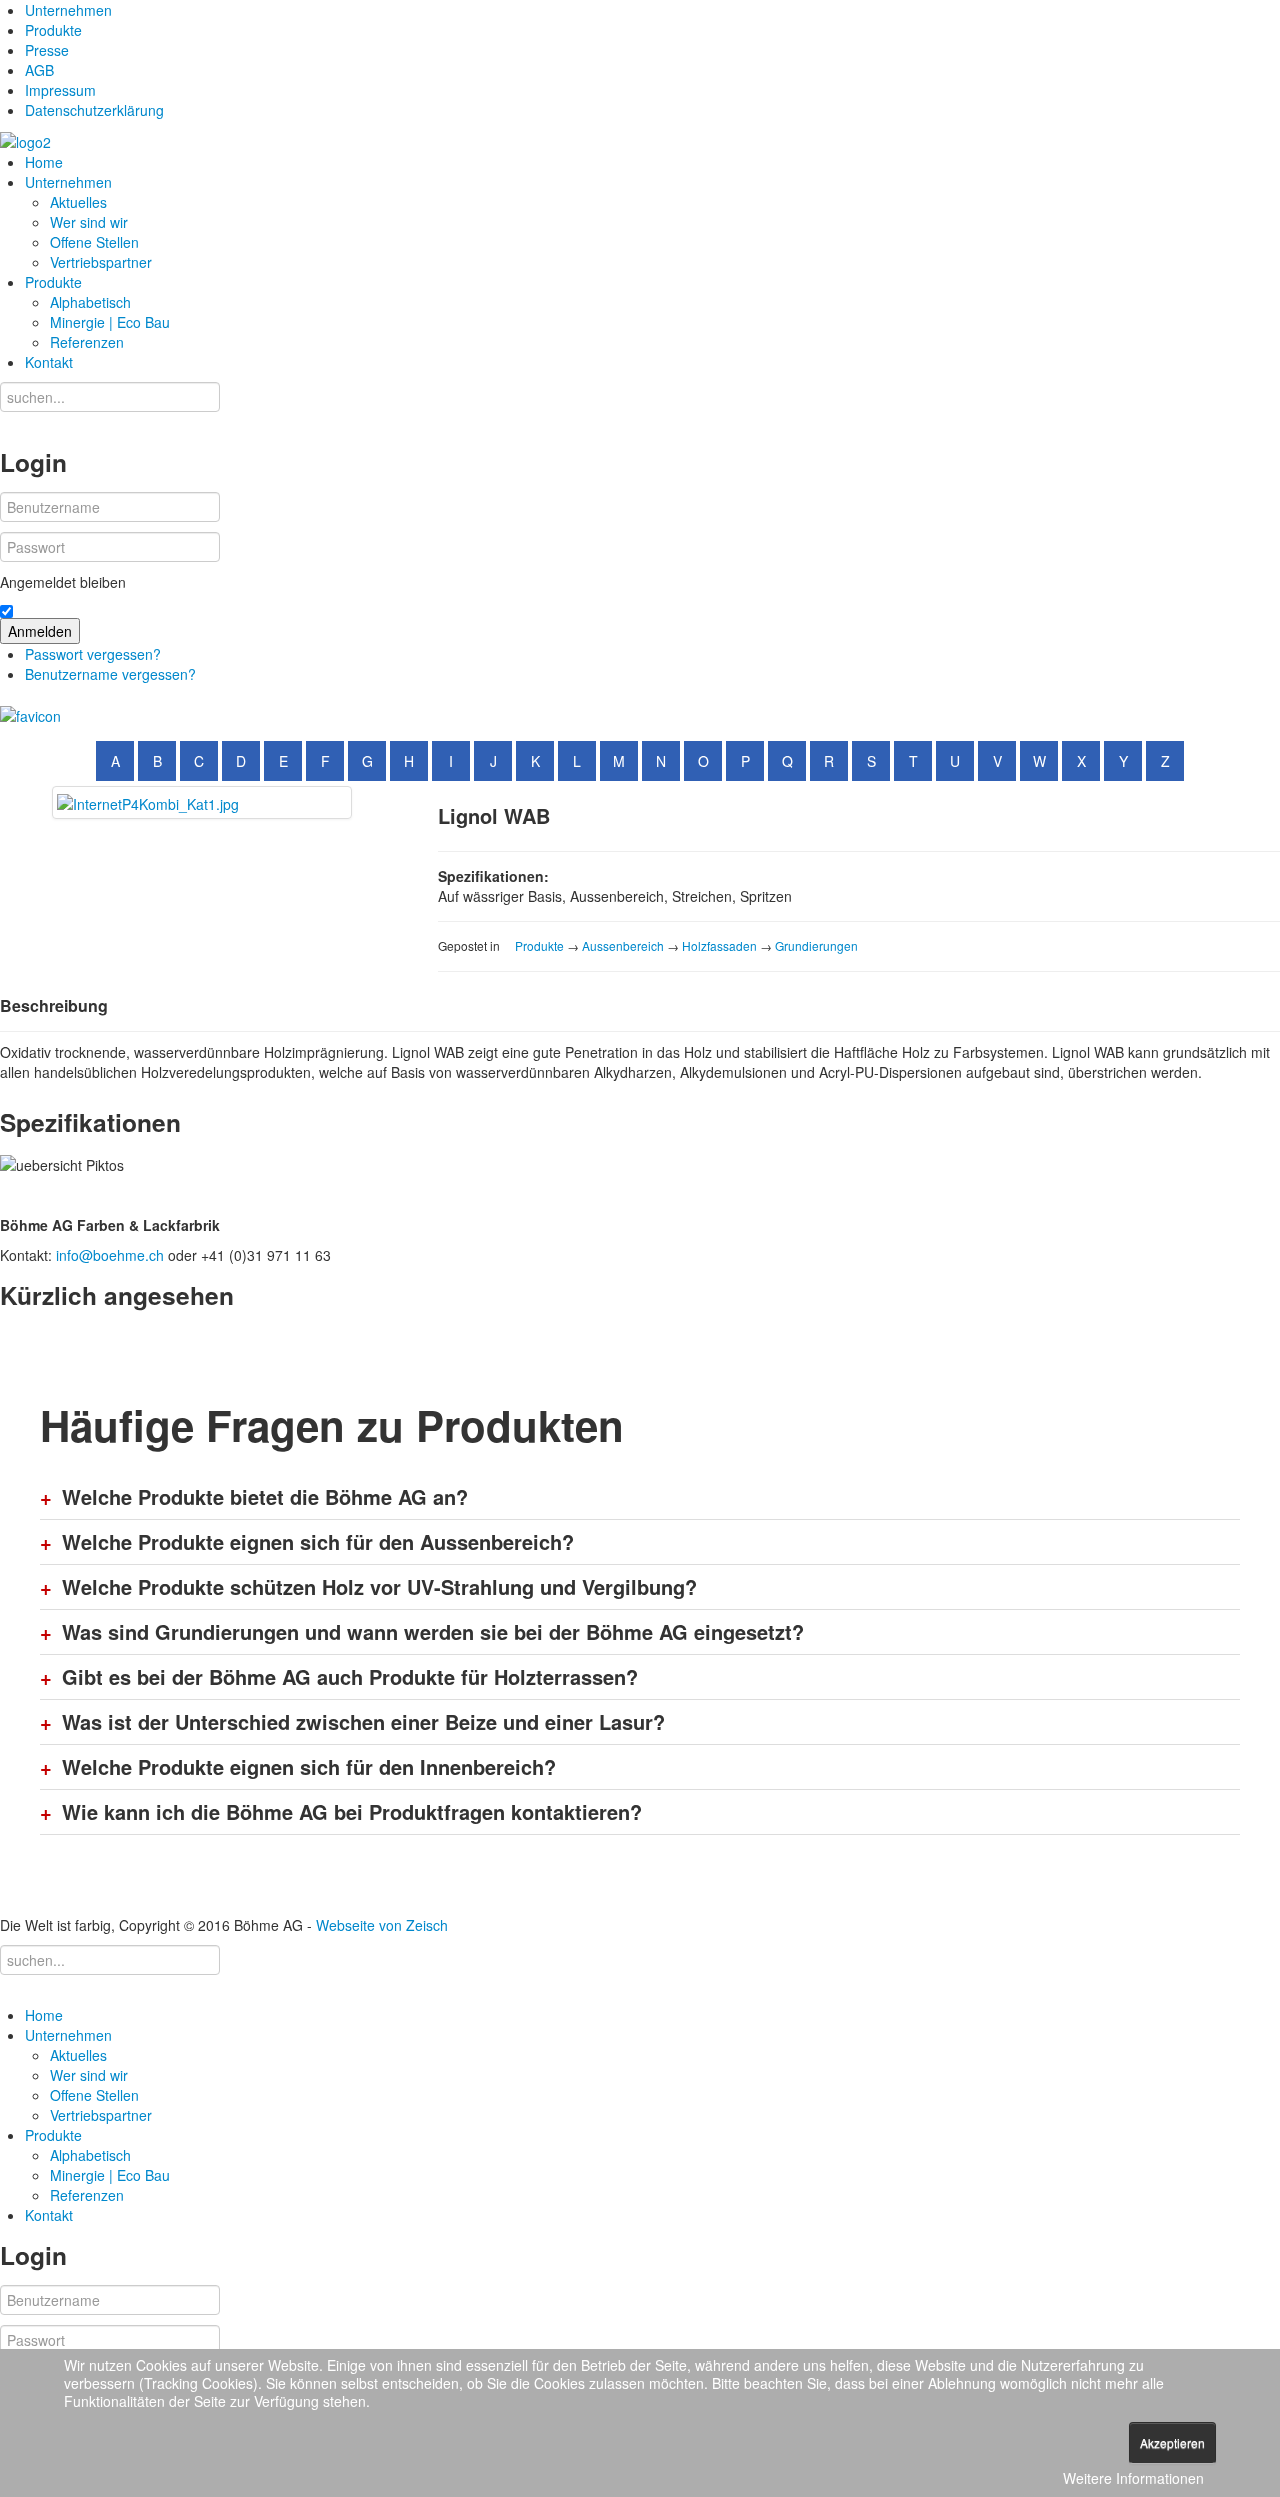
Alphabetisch (90, 302)
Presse (47, 50)
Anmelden (40, 631)
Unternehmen (68, 10)
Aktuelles (78, 202)
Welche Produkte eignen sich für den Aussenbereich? (318, 1542)
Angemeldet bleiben (63, 582)
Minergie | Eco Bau (110, 322)
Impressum (60, 90)
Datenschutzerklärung (94, 110)
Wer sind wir (89, 222)
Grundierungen (816, 945)
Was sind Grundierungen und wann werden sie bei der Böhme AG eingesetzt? (433, 1632)
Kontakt (49, 362)
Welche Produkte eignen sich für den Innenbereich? (309, 1767)
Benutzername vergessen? (110, 674)
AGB (39, 70)
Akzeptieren (1172, 2442)
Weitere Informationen (1133, 2478)
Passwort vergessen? (93, 654)
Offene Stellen (94, 242)
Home (44, 162)
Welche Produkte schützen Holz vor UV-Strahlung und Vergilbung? (379, 1587)
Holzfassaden (719, 945)
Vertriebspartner (101, 262)
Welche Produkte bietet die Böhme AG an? (265, 1497)
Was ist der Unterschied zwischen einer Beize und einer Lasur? (363, 1722)
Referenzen (87, 342)
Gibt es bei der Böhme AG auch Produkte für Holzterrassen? (350, 1677)
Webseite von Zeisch (382, 1925)
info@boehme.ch (110, 1255)
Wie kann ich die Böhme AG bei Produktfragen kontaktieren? (352, 1812)
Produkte (53, 30)
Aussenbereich (623, 945)
